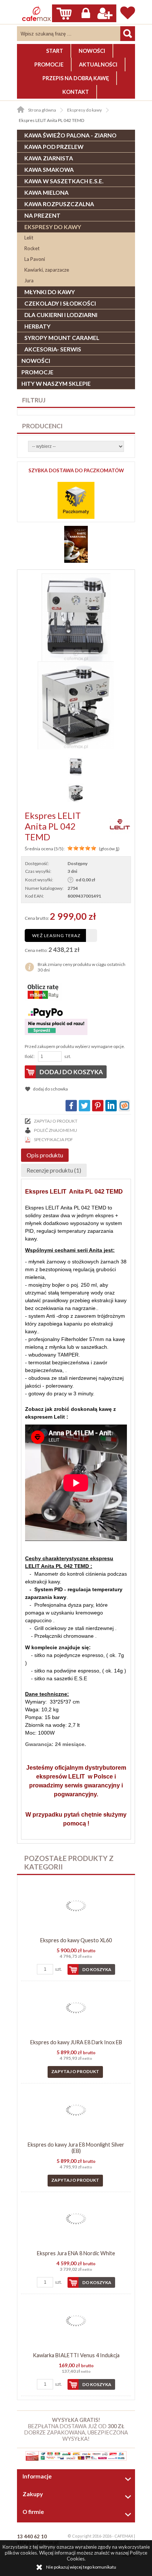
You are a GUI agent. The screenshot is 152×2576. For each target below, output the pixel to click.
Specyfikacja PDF (53, 1139)
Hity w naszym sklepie (56, 384)
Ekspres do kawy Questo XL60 (76, 1940)
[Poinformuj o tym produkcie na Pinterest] (98, 1106)
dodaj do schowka (50, 1089)
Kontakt (76, 92)
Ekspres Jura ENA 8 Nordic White (76, 2253)
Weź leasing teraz (56, 935)
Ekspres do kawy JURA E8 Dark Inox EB (76, 2042)
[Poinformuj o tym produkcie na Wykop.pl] (124, 1106)
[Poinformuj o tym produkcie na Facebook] (71, 1106)
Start (55, 51)
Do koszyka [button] (97, 1969)
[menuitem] (55, 51)
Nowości (92, 51)
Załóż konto (105, 13)
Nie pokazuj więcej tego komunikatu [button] (81, 2567)
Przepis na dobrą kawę (76, 78)
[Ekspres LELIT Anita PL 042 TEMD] (76, 617)
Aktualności (98, 64)
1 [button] (117, 849)
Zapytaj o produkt (56, 1121)
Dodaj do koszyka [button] (71, 1072)
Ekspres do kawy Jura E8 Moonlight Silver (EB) (76, 2148)
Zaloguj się (86, 13)
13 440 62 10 (32, 2536)
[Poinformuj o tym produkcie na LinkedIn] (111, 1106)
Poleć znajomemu (56, 1130)
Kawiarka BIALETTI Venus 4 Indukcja (76, 2355)
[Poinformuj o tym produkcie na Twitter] (84, 1106)
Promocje (49, 64)
